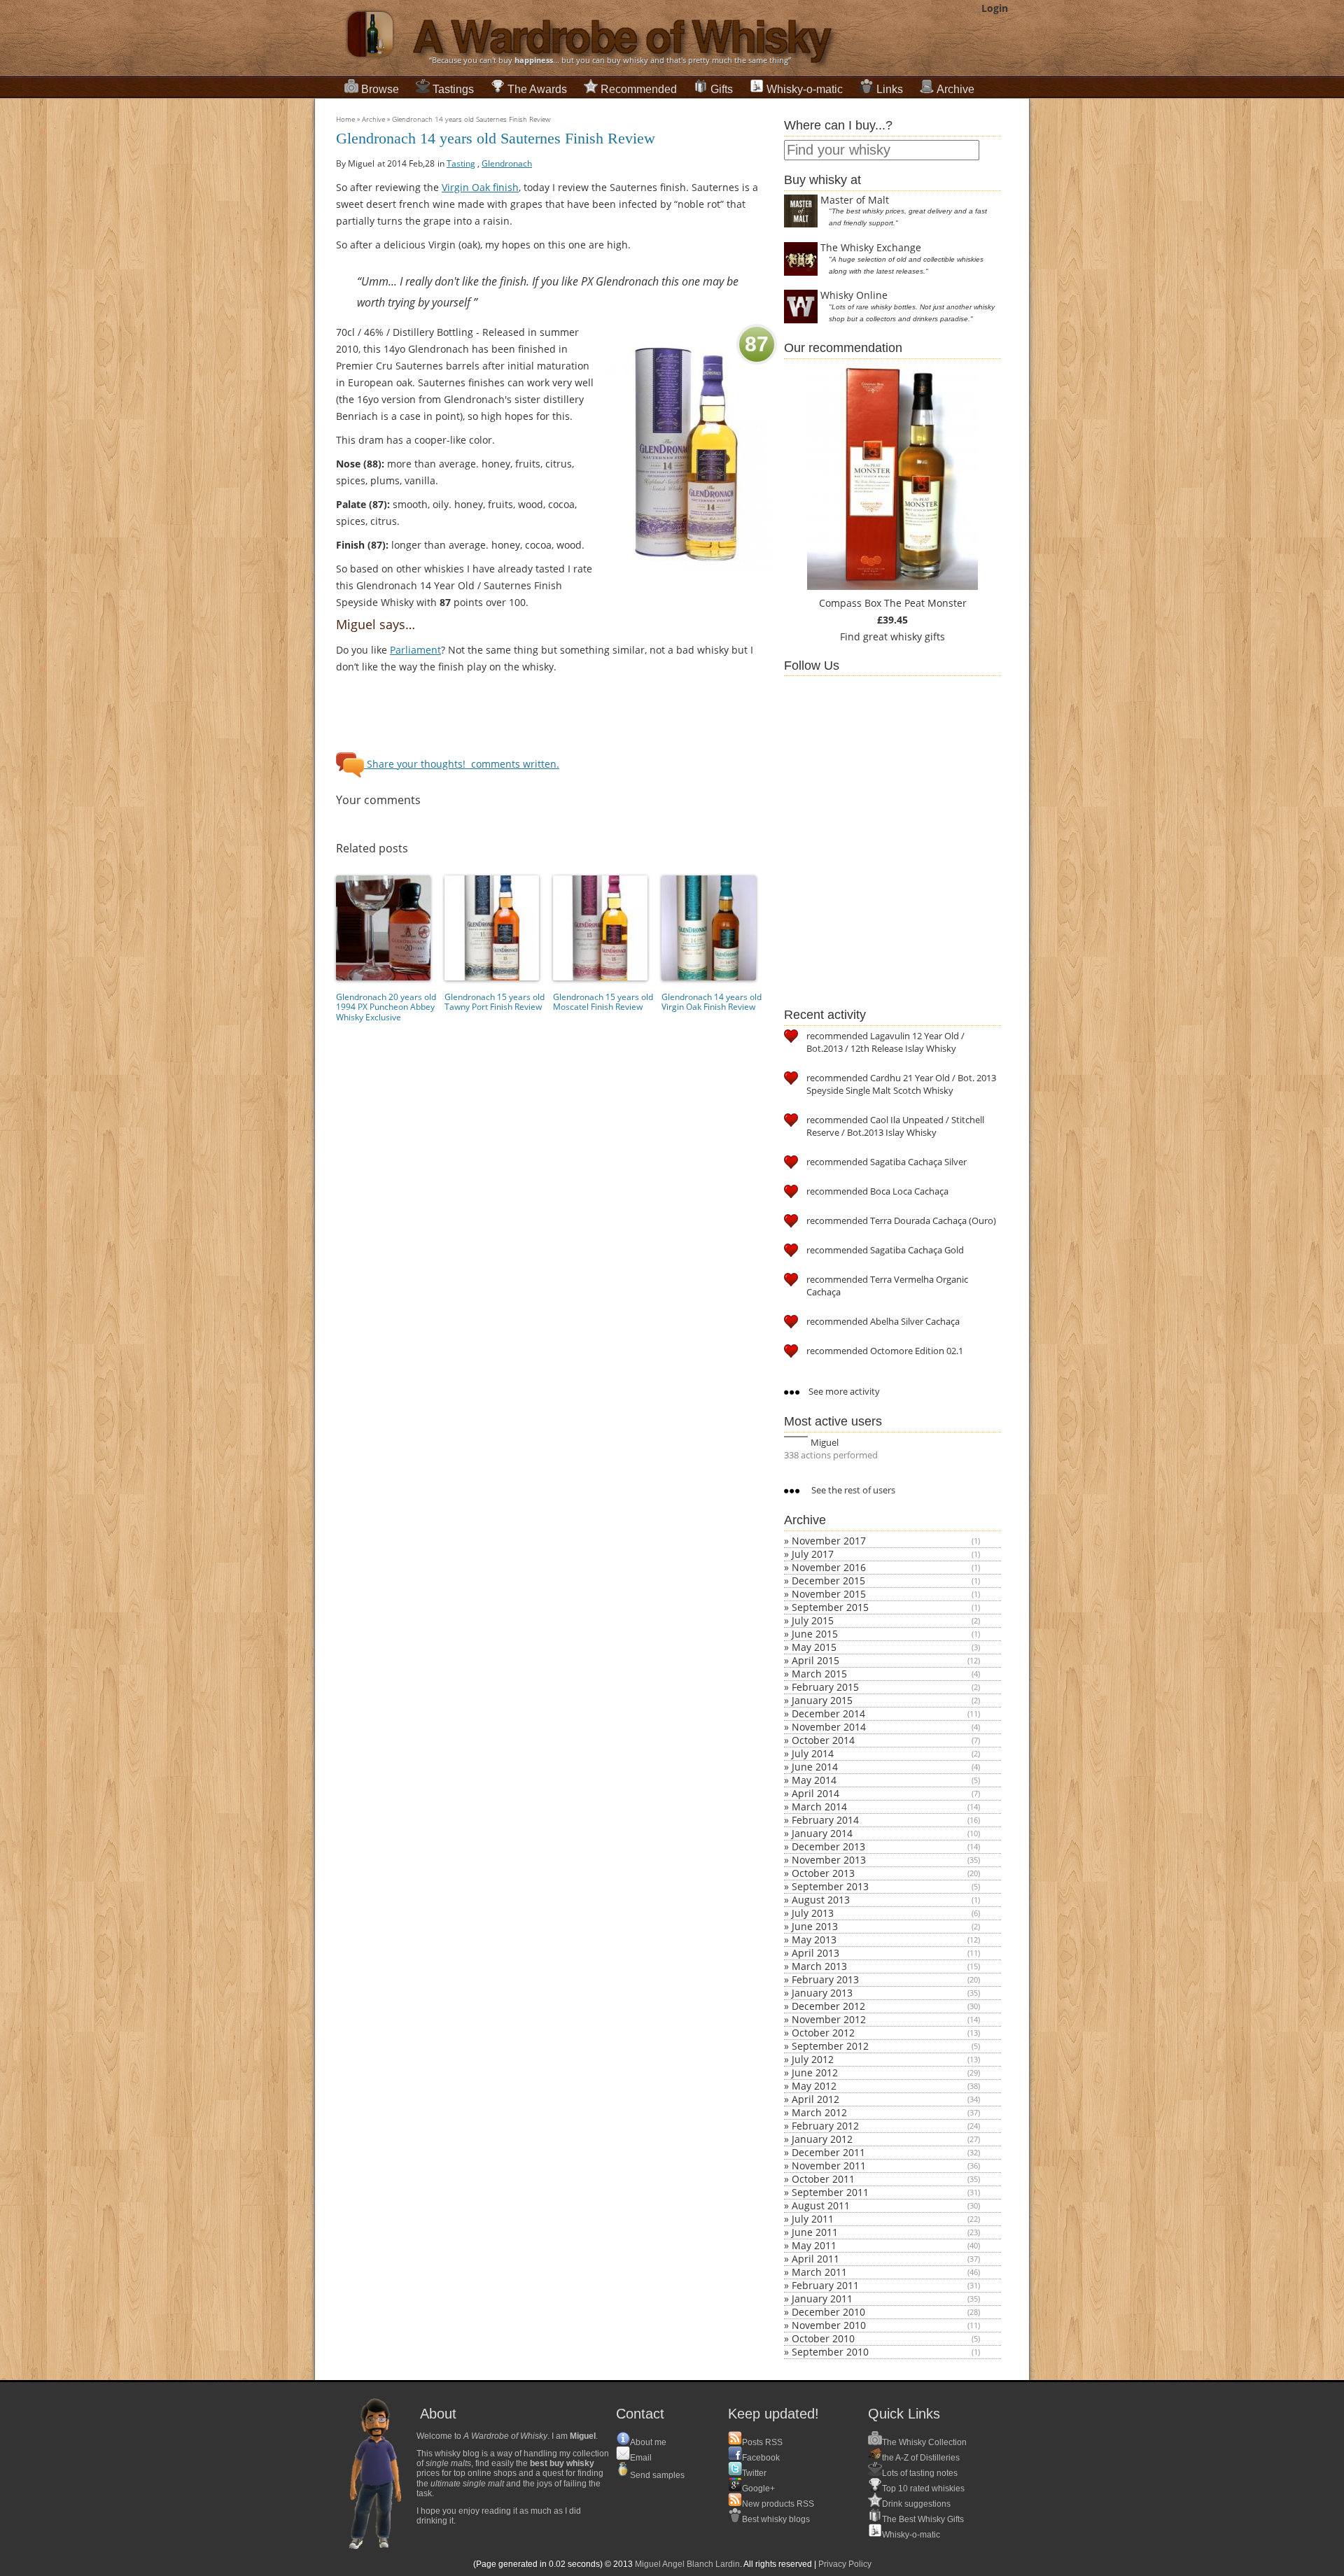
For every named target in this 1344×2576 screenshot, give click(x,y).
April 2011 (815, 2259)
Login (995, 8)
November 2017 (829, 1541)
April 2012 (815, 2099)
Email (641, 2458)
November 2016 (829, 1567)
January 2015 (822, 1700)
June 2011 (815, 2232)
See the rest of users (852, 1490)
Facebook (761, 2458)
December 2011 (828, 2152)
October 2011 (823, 2179)
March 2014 (819, 1807)
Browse (380, 89)
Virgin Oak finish (480, 187)
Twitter (754, 2473)
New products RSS (778, 2504)
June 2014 (815, 1767)
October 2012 (823, 2033)
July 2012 (813, 2059)
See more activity (843, 1391)
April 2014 (815, 1793)
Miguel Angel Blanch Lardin (687, 2564)
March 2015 (819, 1674)
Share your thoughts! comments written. (462, 764)
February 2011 (825, 2285)
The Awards (537, 89)
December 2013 (828, 1846)
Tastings (453, 89)
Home (345, 119)
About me (648, 2442)
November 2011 (829, 2166)
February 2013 (825, 1979)
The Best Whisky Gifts (923, 2519)
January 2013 (822, 1993)
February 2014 (825, 1820)
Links (890, 89)
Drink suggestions (916, 2504)
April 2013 (815, 1953)
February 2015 (825, 1687)
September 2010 (830, 2352)
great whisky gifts (904, 636)
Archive (955, 89)
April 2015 (815, 1660)
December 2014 (828, 1713)
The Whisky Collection (924, 2442)
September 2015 (830, 1607)
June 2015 (815, 1634)
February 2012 (825, 2126)
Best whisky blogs (776, 2519)
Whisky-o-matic (805, 89)
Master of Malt (855, 200)
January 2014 (822, 1833)
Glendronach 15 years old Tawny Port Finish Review (495, 1002)
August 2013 (821, 1900)
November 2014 (829, 1727)
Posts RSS (762, 2442)
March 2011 (819, 2272)
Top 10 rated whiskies (923, 2489)
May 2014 (814, 1780)
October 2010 (823, 2338)
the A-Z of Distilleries (921, 2458)
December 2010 (828, 2312)
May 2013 (814, 1940)
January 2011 (822, 2299)
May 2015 (814, 1647)
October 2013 (823, 1873)
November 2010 (829, 2325)
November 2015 (829, 1594)
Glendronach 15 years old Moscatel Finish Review (603, 1002)
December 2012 (828, 2006)
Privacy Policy (845, 2564)
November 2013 (829, 1860)
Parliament (415, 650)
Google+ (758, 2489)
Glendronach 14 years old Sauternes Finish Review (471, 119)
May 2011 (814, 2245)
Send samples (657, 2475)
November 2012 (829, 2019)
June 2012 (815, 2072)
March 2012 (819, 2112)
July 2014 (813, 1753)
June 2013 (815, 1926)
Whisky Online (854, 295)
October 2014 (823, 1740)
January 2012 (822, 2139)
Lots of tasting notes (920, 2473)
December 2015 (828, 1581)
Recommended (639, 89)
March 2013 (819, 1966)
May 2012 (814, 2086)
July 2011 (813, 2219)
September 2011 (830, 2192)
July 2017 (813, 1554)
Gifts (722, 89)
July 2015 (813, 1620)
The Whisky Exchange (871, 247)
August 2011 (821, 2205)
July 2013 (813, 1913)
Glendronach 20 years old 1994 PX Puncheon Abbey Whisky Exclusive (386, 1007)
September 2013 (830, 1886)
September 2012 (830, 2046)
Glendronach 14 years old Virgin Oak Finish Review (712, 1002)
